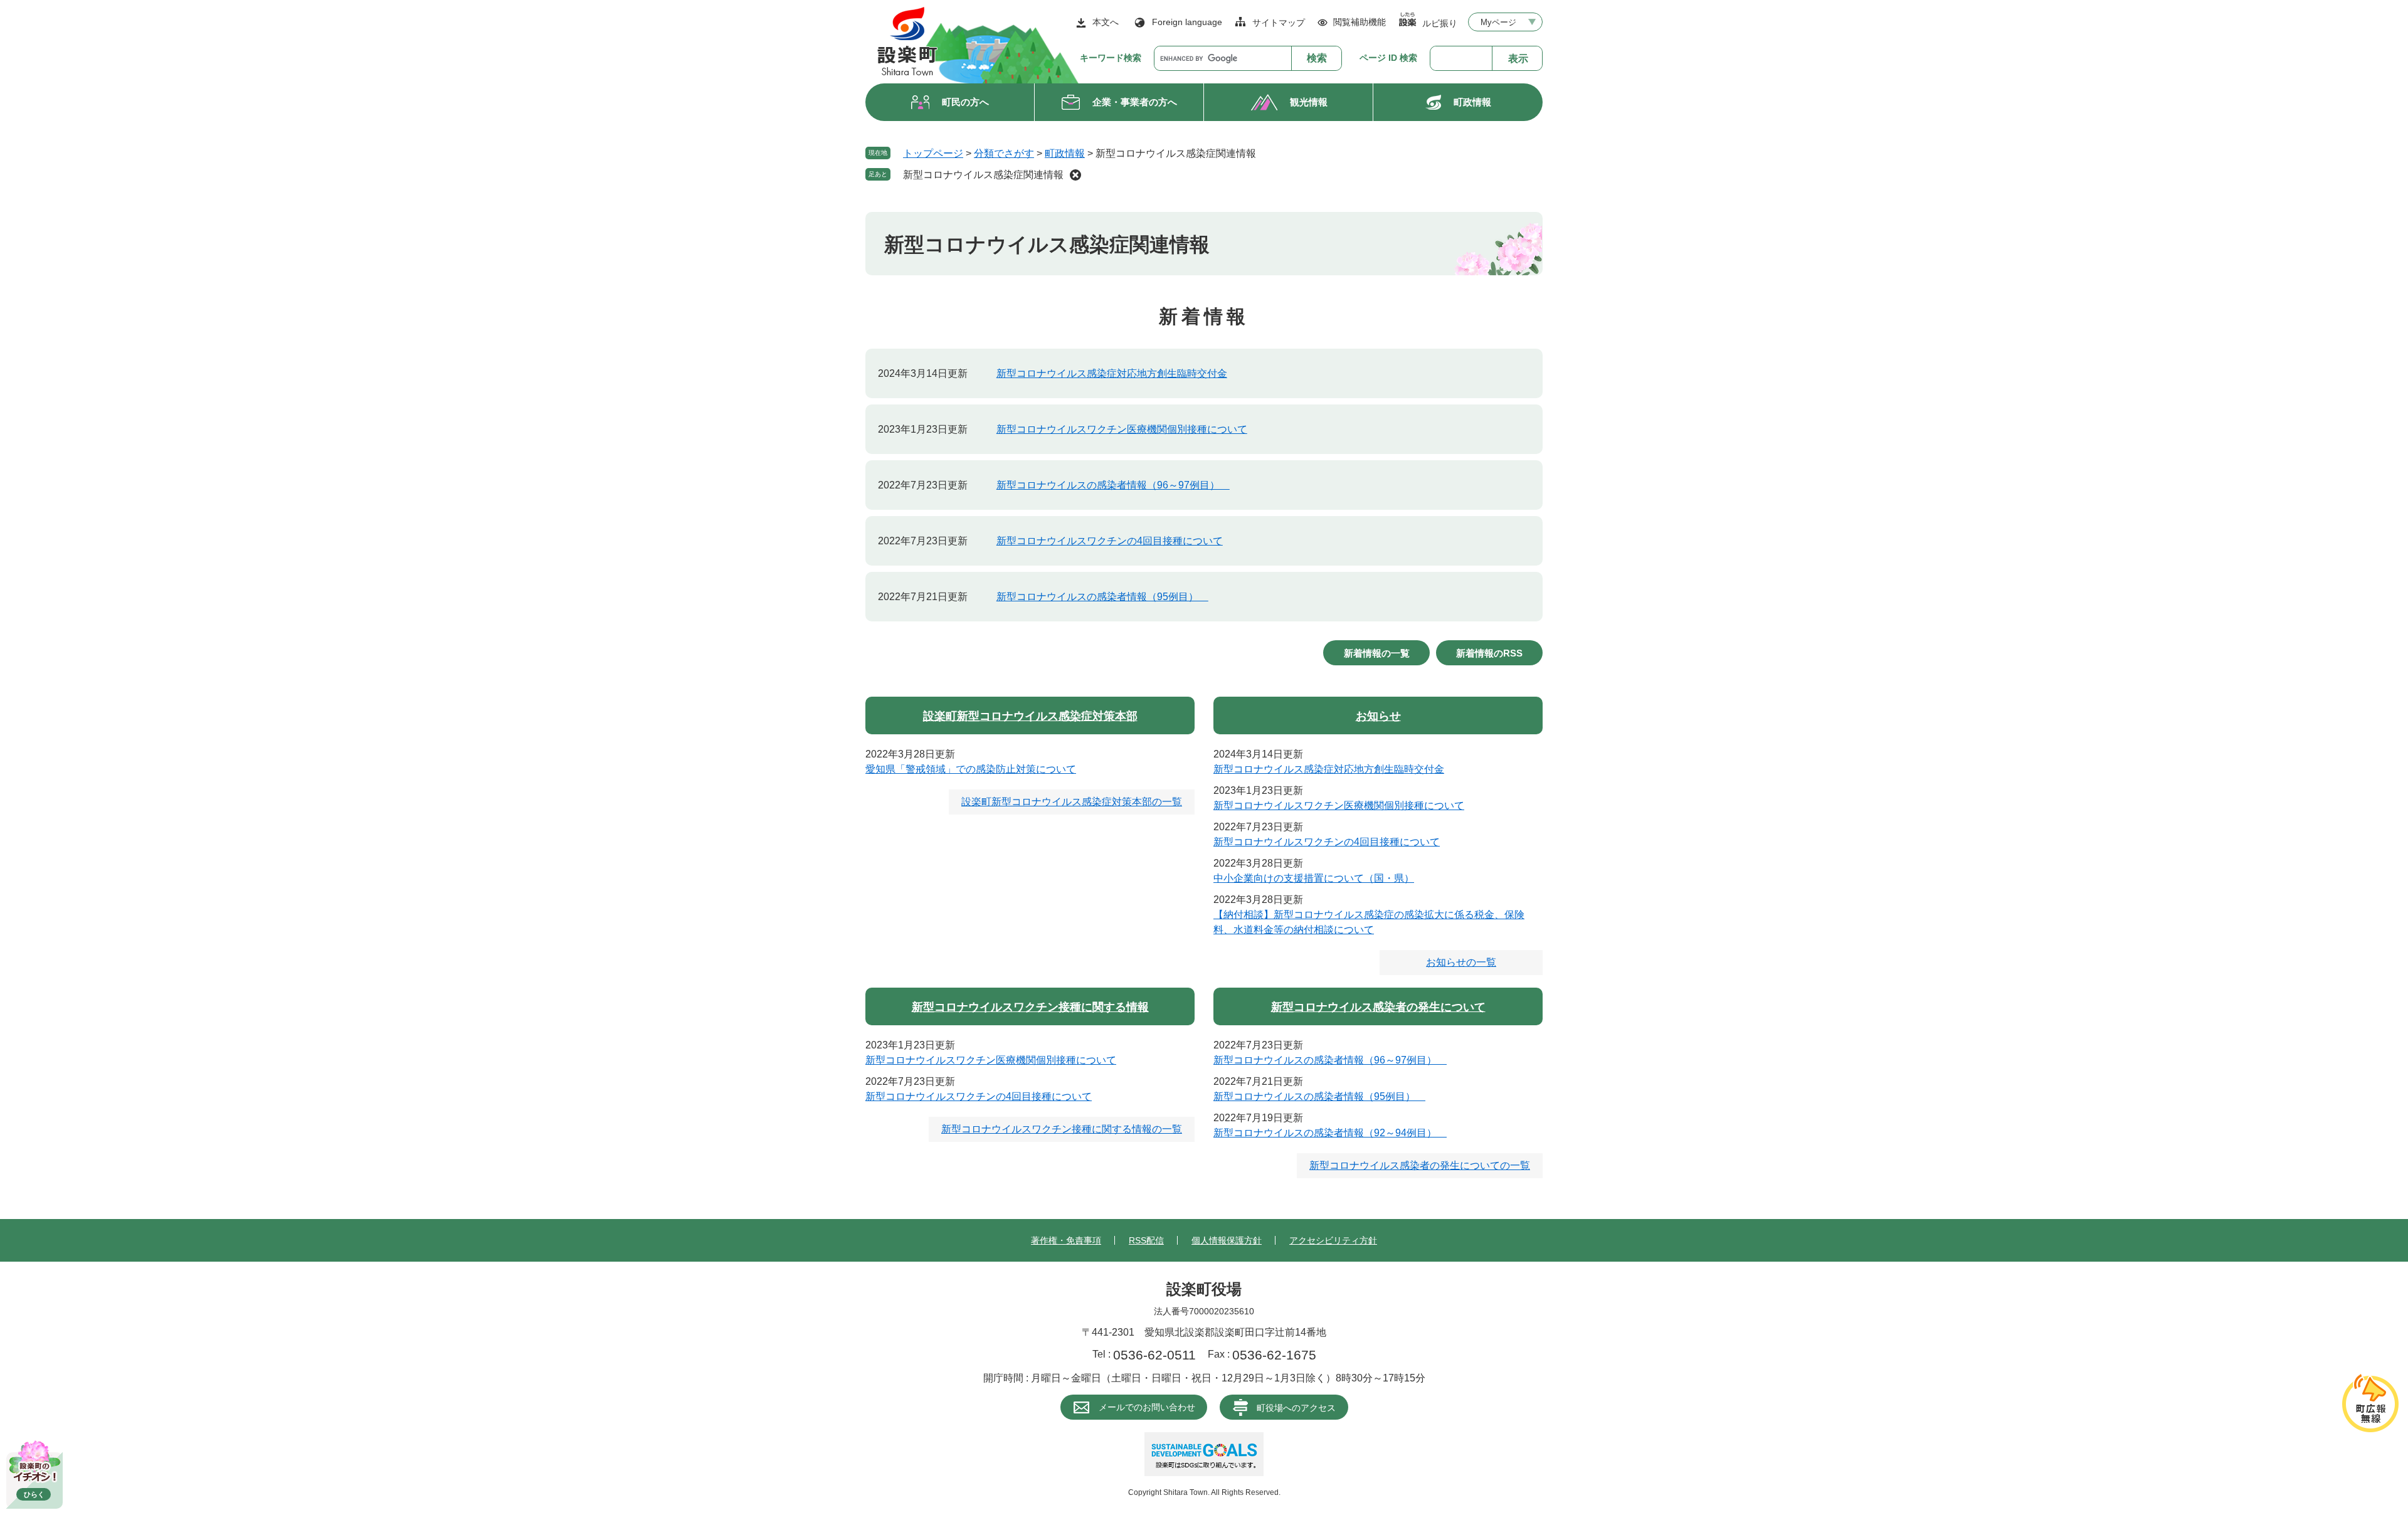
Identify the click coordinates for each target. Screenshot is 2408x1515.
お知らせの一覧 (1461, 962)
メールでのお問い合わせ (1147, 1407)
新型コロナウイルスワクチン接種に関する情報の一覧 (1062, 1129)
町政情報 (1472, 102)
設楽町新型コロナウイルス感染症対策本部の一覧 (1072, 802)
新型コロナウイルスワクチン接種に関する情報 (1030, 1007)
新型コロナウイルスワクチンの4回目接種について (1110, 541)
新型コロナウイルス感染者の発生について (1378, 1007)
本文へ (1106, 22)
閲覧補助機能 (1360, 22)
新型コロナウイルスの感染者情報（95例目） (1102, 597)
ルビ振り (1440, 23)
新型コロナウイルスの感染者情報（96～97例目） (1113, 485)
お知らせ (1378, 716)
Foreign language (1187, 22)
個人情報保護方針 (1227, 1240)
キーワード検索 (1111, 58)
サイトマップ (1279, 23)
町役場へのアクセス (1296, 1408)
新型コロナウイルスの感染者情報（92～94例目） (1330, 1133)
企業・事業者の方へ (1135, 102)
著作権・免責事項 (1066, 1240)
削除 (1075, 175)
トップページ (933, 153)
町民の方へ (965, 102)
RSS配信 (1146, 1240)
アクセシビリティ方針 (1333, 1240)
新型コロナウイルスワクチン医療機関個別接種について (1122, 429)
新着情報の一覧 (1377, 653)
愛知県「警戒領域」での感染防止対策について (971, 769)
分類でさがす (1004, 153)
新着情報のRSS (1489, 653)
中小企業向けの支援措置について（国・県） (1314, 878)
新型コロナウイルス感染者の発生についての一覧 (1420, 1165)
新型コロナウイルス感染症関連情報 (983, 175)
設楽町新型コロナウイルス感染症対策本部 (1030, 716)
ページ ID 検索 (1388, 58)
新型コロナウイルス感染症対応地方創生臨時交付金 (1112, 373)
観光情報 (1309, 102)
